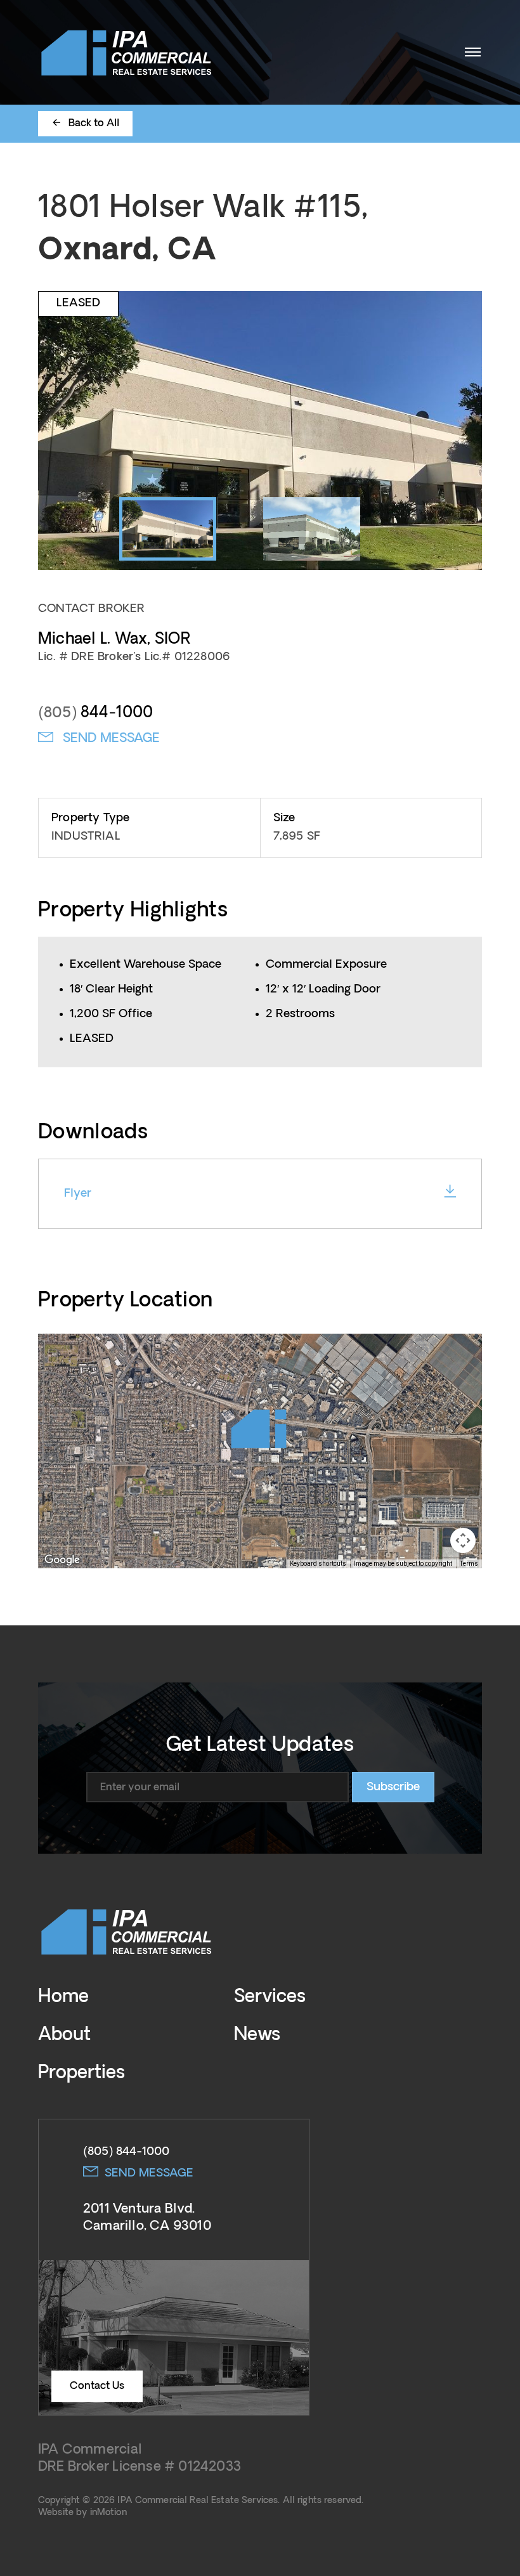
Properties (81, 2073)
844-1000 (95, 713)
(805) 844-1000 (126, 2152)
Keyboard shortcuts (318, 1564)
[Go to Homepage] (127, 52)
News (257, 2035)
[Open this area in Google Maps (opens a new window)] (62, 1560)
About (64, 2035)
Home (63, 1997)
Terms (469, 1564)
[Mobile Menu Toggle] (472, 52)
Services (270, 1997)
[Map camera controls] (463, 1540)
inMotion (108, 2513)
